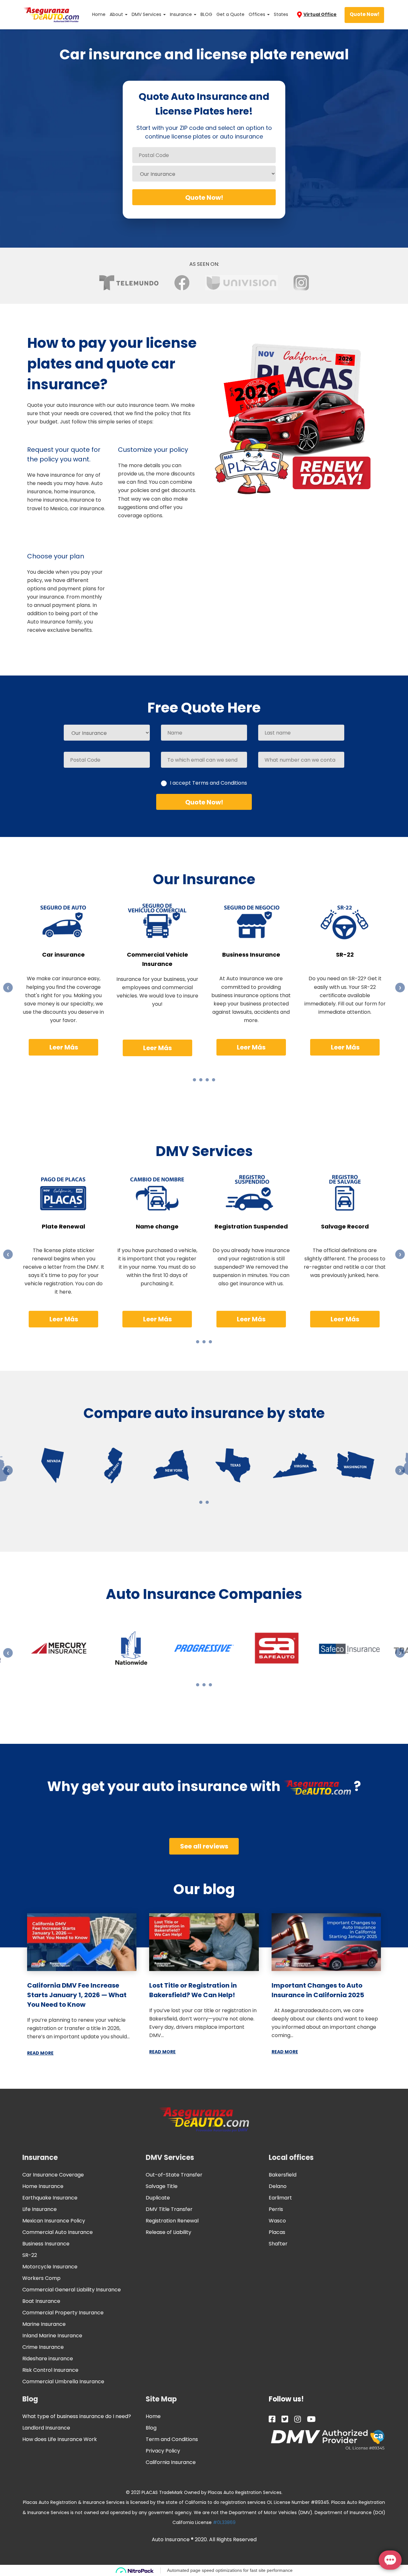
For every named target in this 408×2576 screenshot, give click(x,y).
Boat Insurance (41, 2301)
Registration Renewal (172, 2221)
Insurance (182, 14)
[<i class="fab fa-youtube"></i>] (311, 2419)
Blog (30, 2399)
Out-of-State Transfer (174, 2175)
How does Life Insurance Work (60, 2439)
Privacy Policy (163, 2451)
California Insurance (171, 2462)
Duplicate (158, 2198)
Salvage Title (162, 2186)
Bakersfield (283, 2175)
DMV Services (147, 14)
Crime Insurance (43, 2347)
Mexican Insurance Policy (54, 2221)
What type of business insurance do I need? (77, 2416)
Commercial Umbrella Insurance (63, 2382)
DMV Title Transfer (169, 2209)
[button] (194, 1080)
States (281, 14)
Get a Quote (230, 14)
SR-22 (30, 2255)
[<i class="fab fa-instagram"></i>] (298, 2419)
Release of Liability (168, 2232)
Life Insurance (40, 2209)
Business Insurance (46, 2244)
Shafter (278, 2244)
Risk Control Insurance (50, 2370)
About (117, 14)
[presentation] (8, 988)
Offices (258, 14)
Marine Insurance (44, 2324)
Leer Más (64, 1047)
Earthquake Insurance (50, 2198)
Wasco (277, 2221)
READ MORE (40, 2053)
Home (99, 14)
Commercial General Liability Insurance (72, 2290)
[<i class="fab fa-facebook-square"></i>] (272, 2419)
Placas (277, 2232)
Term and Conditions (172, 2439)
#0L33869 (224, 2522)
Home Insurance (43, 2186)
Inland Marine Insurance (52, 2336)
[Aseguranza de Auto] (51, 14)
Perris (276, 2209)
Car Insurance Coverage (53, 2175)
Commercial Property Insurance (63, 2313)
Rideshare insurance (48, 2359)
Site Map (161, 2399)
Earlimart (280, 2198)
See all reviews (204, 1846)
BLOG (206, 14)
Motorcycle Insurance (50, 2267)
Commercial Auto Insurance (58, 2232)
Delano (278, 2186)
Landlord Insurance (46, 2428)
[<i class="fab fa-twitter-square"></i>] (285, 2419)
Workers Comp (41, 2278)
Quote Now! (364, 14)
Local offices (291, 2158)
